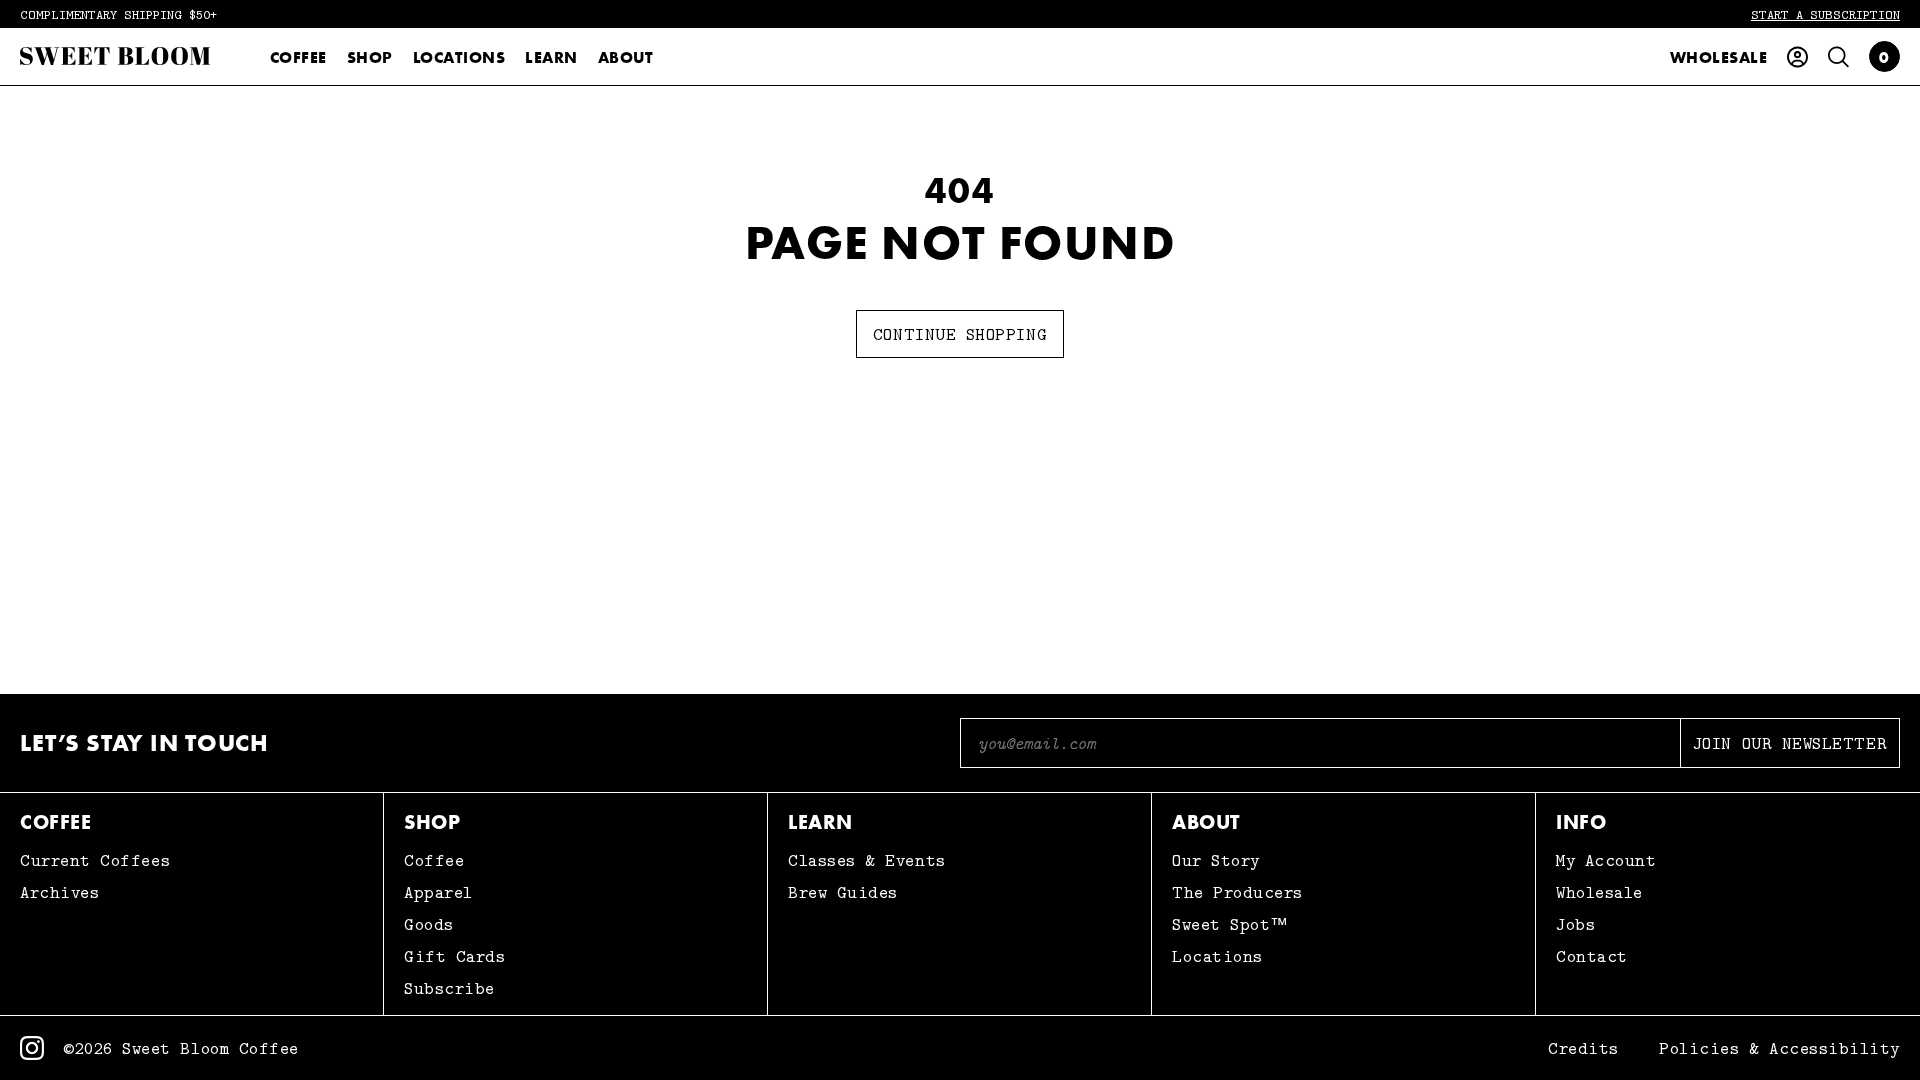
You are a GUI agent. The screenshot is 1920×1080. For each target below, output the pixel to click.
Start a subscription (1825, 14)
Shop (370, 57)
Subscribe (449, 988)
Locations (459, 57)
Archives (59, 892)
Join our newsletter (1790, 743)
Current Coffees (95, 860)
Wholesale (1718, 57)
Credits (1583, 1048)
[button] (1884, 56)
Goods (429, 924)
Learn (551, 57)
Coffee (298, 57)
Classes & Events (867, 860)
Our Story (1216, 860)
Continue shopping (960, 334)
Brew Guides (843, 892)
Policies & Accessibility (1779, 1048)
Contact (1592, 956)
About (626, 57)
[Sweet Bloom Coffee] (115, 56)
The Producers (1237, 892)
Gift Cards (454, 956)
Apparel (438, 892)
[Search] (1838, 57)
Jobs (1575, 924)
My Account (1606, 860)
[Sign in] (1797, 57)
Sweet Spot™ (1230, 924)
